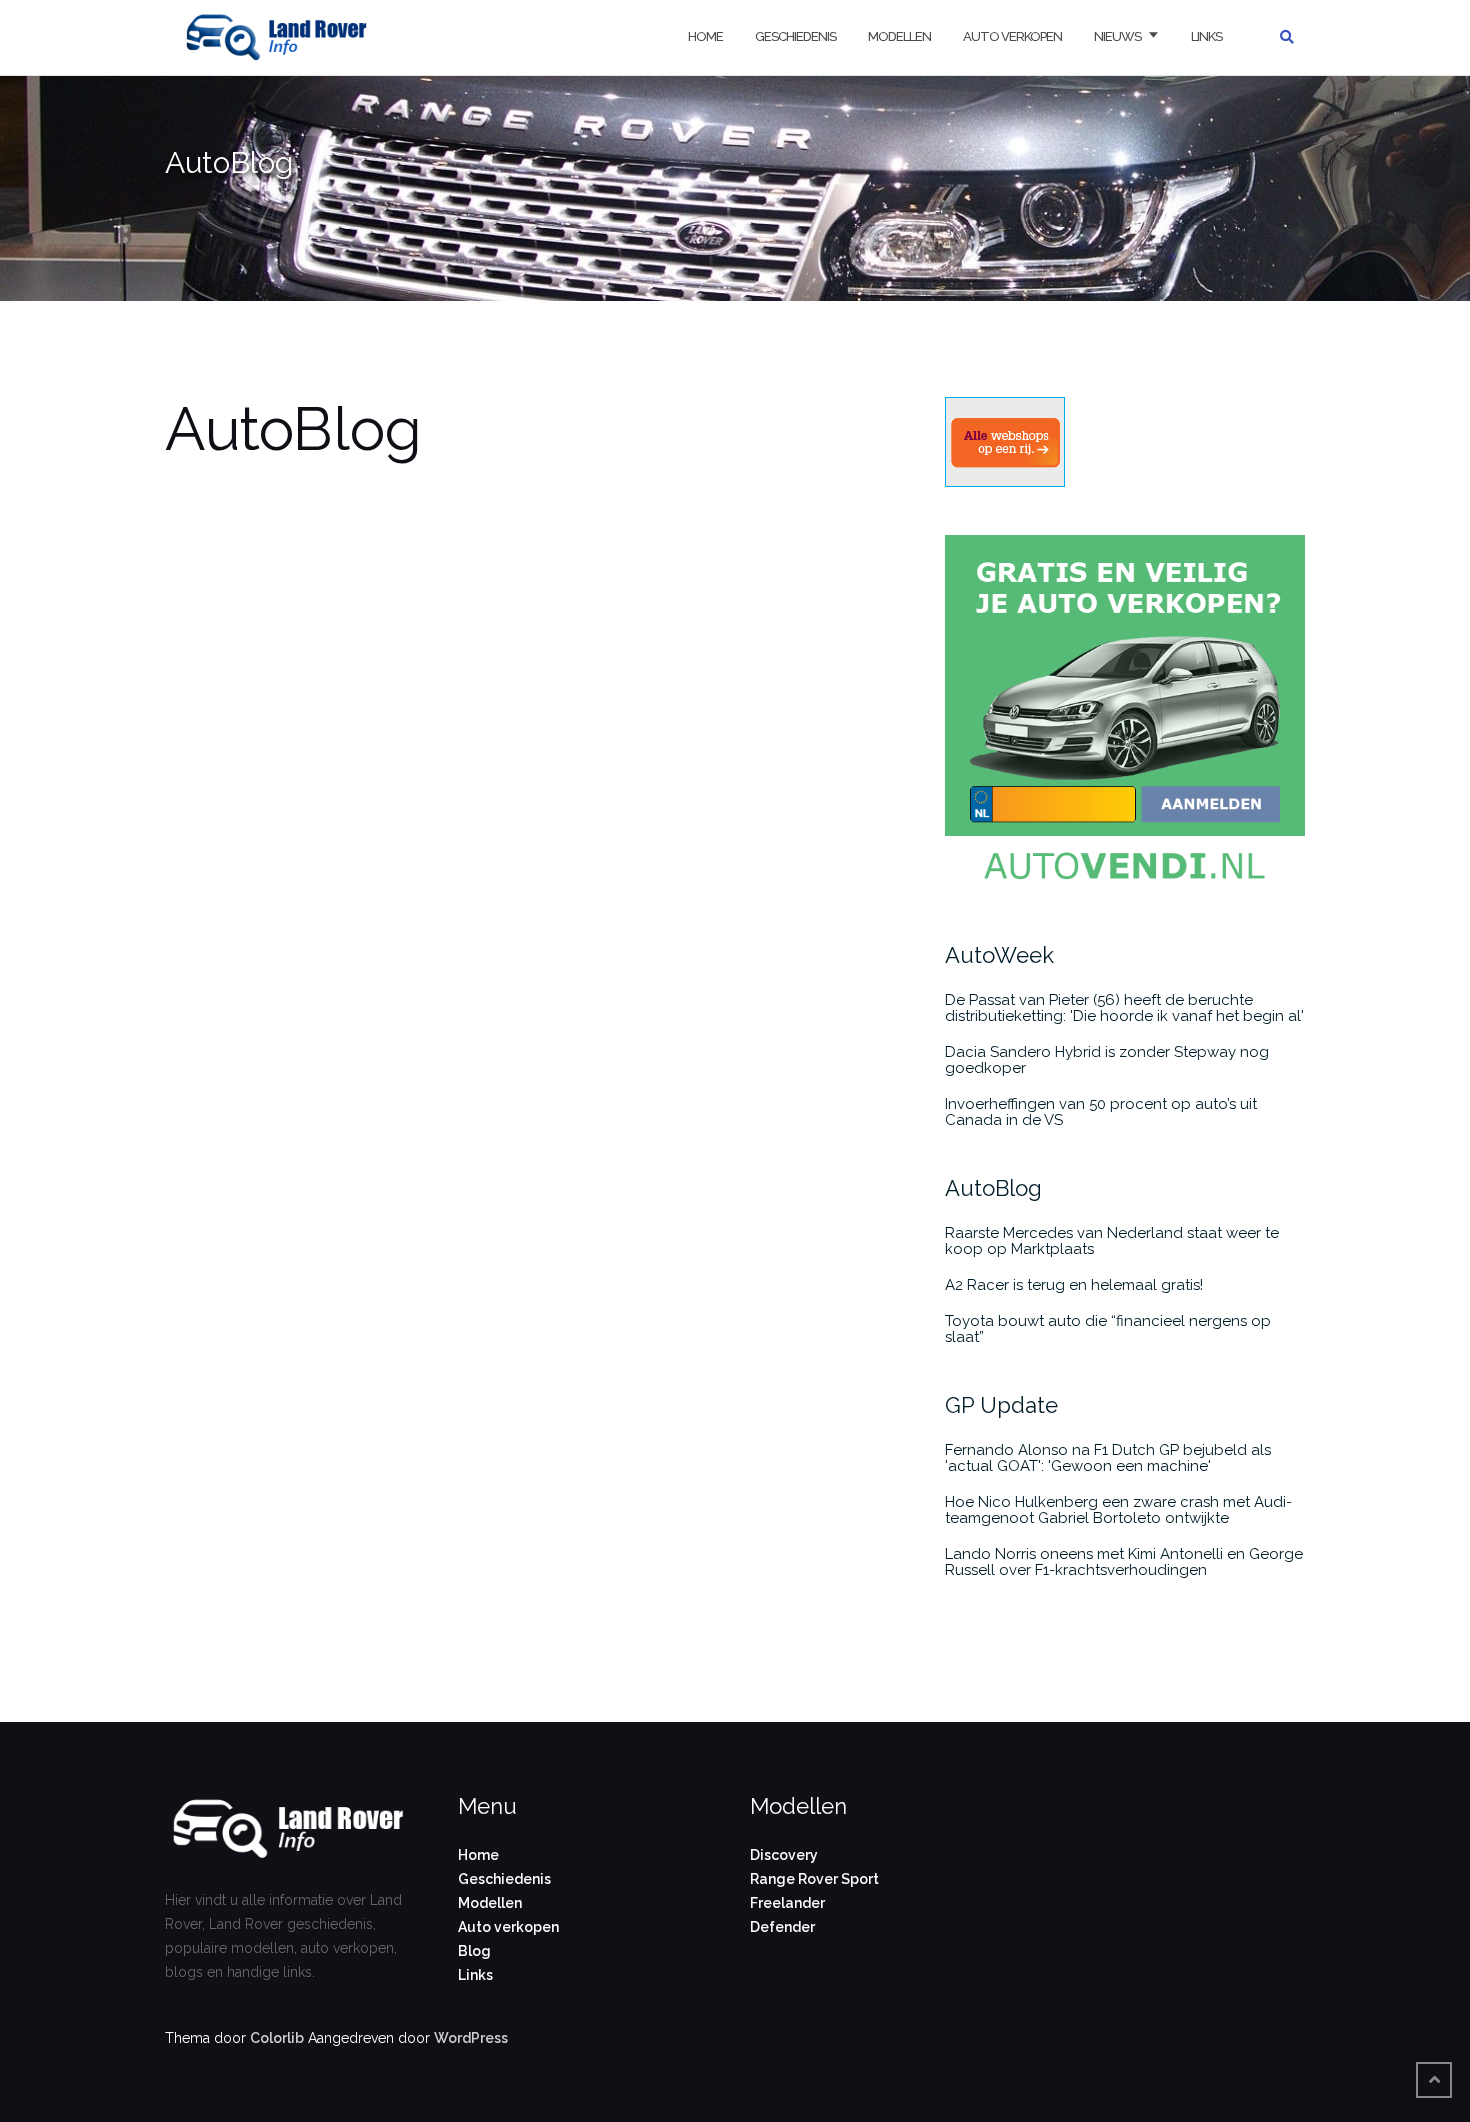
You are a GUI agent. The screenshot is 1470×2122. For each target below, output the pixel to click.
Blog (474, 1951)
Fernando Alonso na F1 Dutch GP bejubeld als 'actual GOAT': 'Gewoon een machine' (1108, 1458)
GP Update (1001, 1405)
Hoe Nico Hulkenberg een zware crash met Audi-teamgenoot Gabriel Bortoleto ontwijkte (1118, 1510)
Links (1206, 36)
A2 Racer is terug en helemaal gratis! (1074, 1285)
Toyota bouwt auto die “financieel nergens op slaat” (1108, 1329)
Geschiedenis (795, 36)
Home (705, 36)
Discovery (784, 1855)
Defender (782, 1927)
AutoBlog (993, 1188)
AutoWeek (999, 955)
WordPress (471, 2038)
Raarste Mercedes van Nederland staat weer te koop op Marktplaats (1112, 1241)
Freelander (787, 1903)
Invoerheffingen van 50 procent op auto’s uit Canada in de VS (1101, 1112)
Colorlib (277, 2038)
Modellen (899, 36)
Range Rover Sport (814, 1879)
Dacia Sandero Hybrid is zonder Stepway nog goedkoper (1107, 1060)
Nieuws (1117, 36)
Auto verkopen (1012, 36)
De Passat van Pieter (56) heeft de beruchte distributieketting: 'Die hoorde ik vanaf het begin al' (1124, 1008)
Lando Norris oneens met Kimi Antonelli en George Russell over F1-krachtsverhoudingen (1124, 1562)
